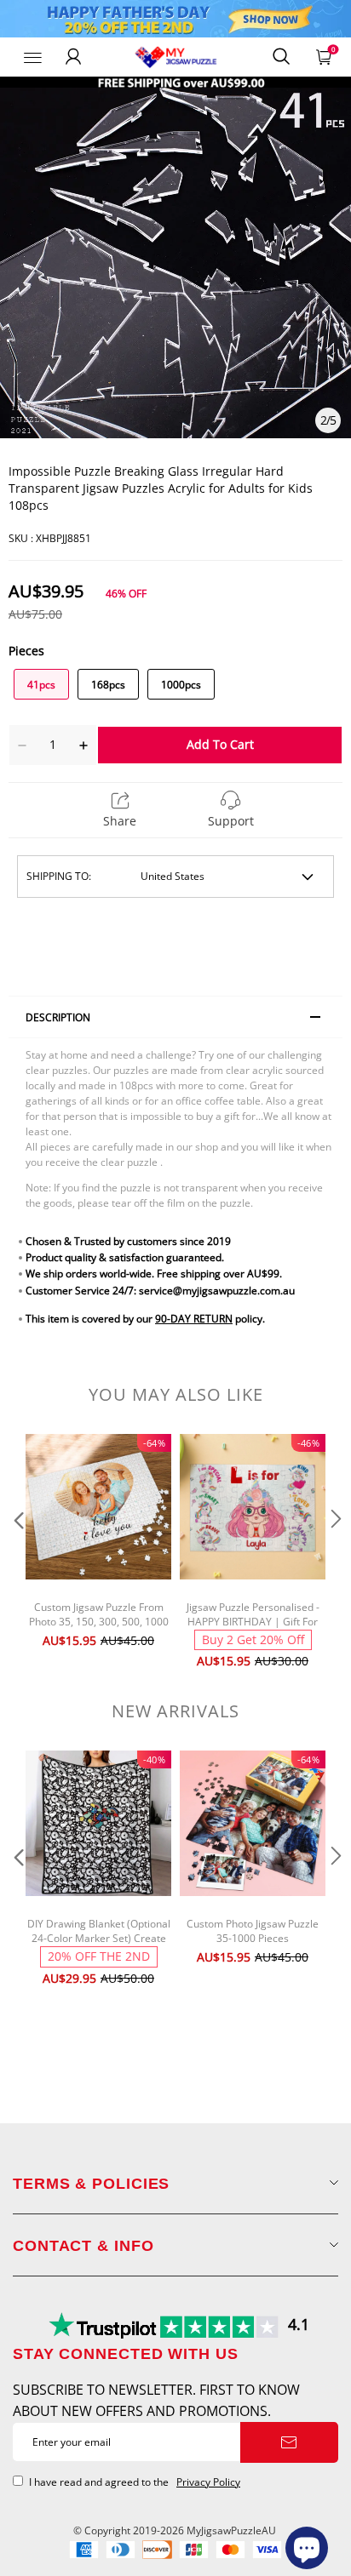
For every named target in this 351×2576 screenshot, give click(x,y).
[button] (17, 1553)
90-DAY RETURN (194, 1319)
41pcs (41, 685)
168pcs (108, 685)
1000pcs (181, 685)
